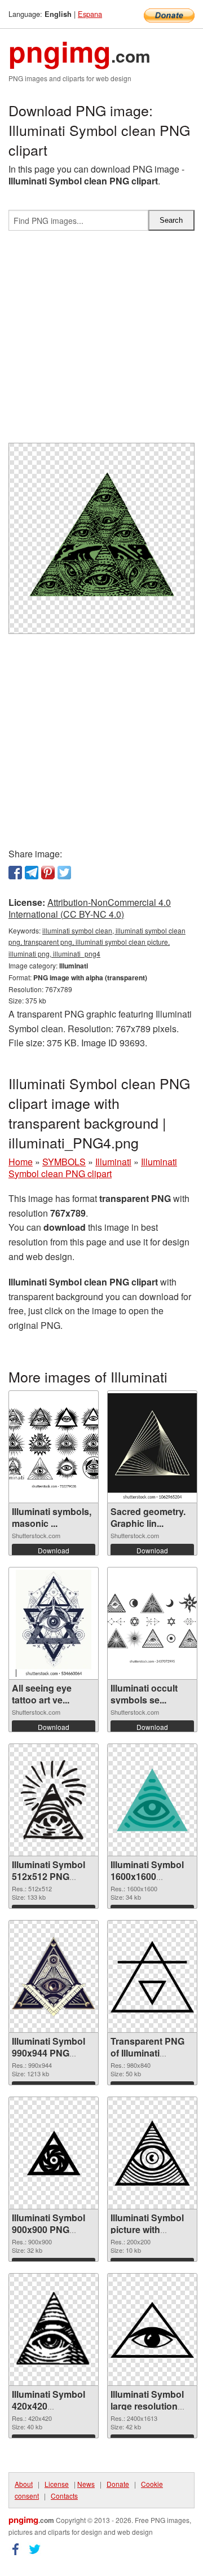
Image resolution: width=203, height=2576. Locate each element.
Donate (118, 2484)
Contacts (64, 2496)
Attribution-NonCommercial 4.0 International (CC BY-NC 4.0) (90, 908)
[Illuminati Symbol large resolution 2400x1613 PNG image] (152, 2330)
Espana (90, 14)
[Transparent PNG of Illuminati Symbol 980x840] (152, 1977)
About (24, 2484)
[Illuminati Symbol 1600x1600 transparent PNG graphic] (152, 1800)
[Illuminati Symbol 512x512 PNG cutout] (54, 1800)
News (86, 2484)
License (57, 2484)
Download (54, 1550)
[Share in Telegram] (32, 873)
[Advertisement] (101, 341)
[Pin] (48, 873)
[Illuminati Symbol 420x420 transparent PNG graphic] (54, 2330)
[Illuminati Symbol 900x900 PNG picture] (54, 2153)
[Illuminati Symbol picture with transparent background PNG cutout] (152, 2153)
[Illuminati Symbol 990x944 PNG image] (54, 1977)
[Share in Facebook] (15, 873)
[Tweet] (64, 873)
